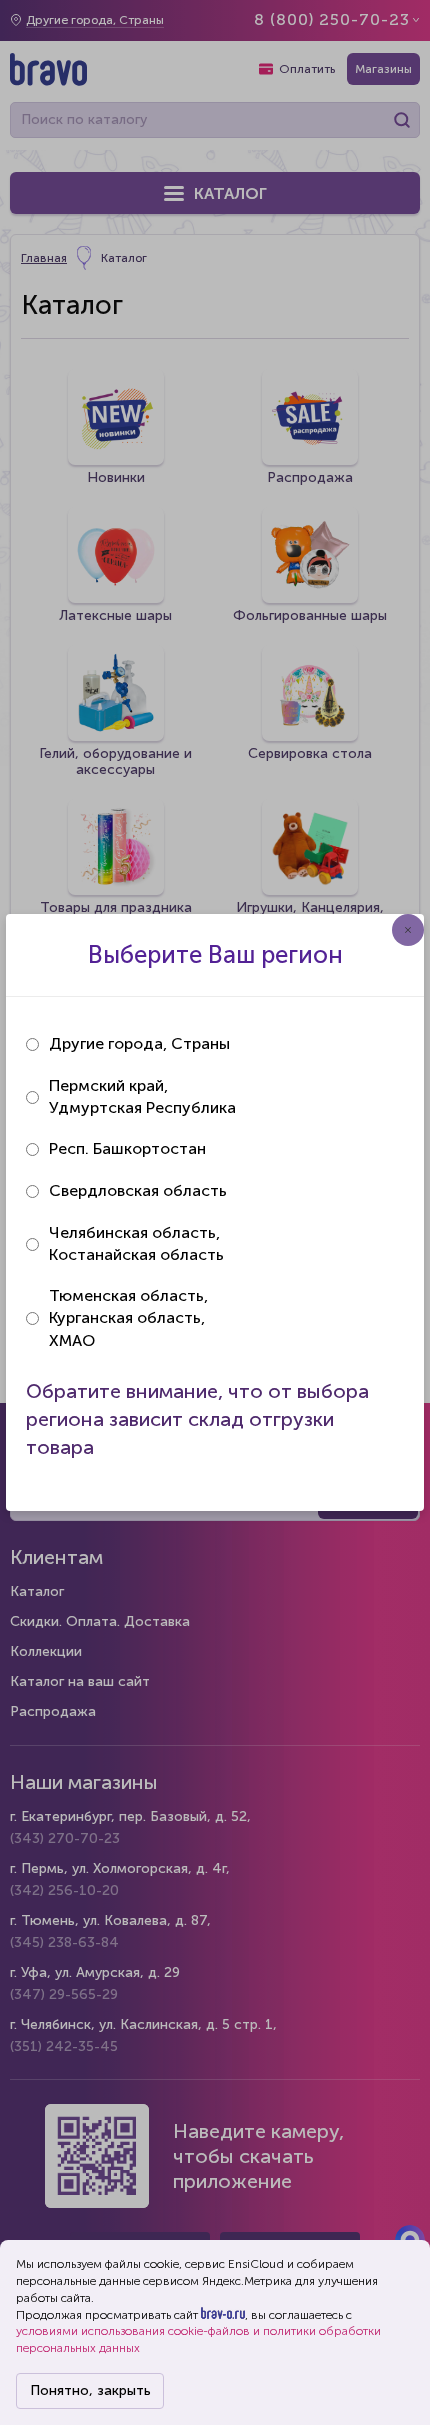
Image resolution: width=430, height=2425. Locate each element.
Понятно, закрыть (90, 2390)
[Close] (408, 930)
